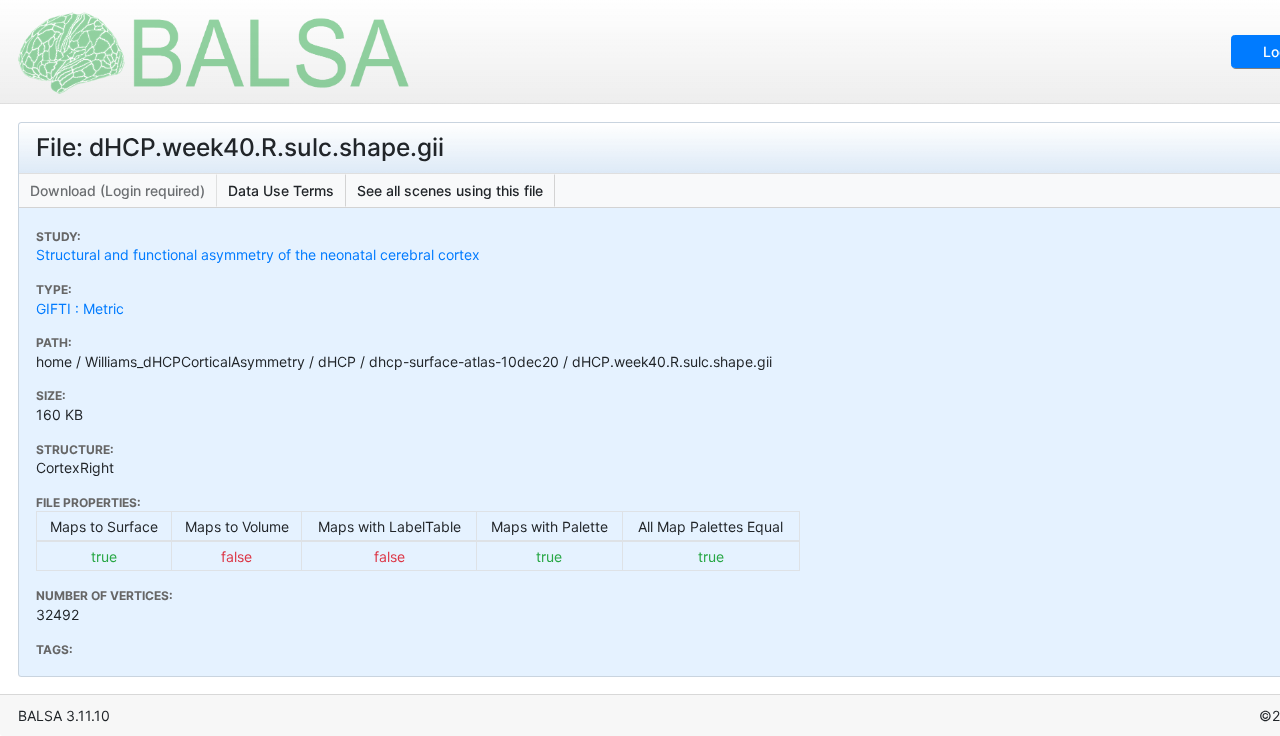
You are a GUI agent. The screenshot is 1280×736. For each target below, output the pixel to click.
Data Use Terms (281, 190)
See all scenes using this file (450, 190)
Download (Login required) (117, 190)
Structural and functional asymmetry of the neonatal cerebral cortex (258, 254)
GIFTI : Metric (80, 308)
